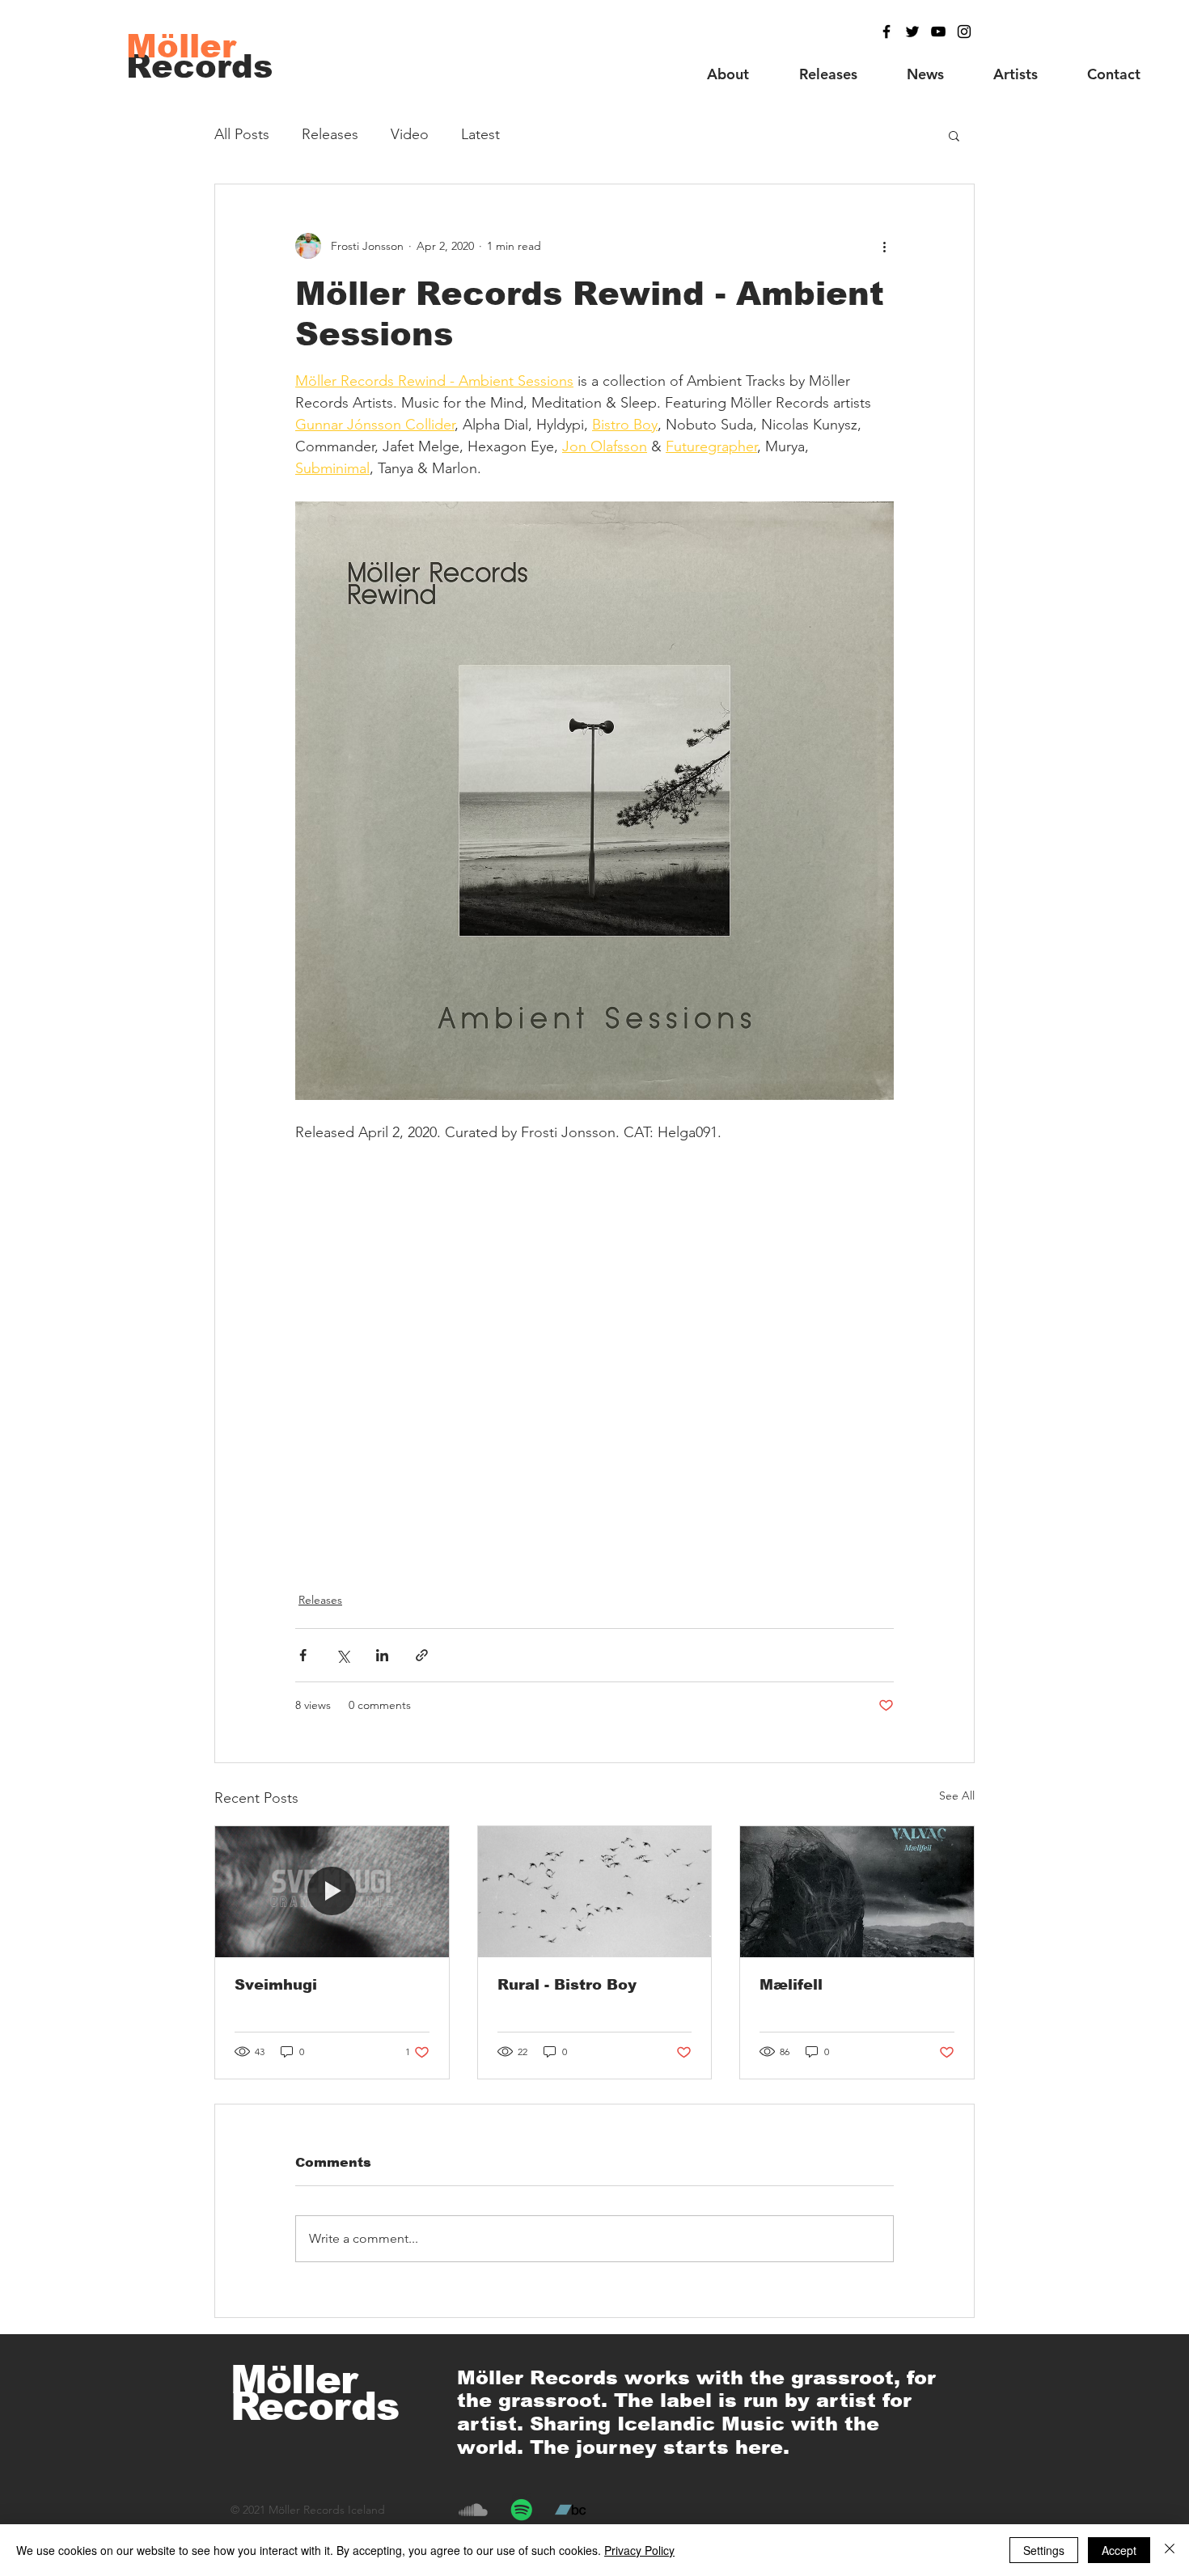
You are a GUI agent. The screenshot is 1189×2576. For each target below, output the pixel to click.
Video (410, 134)
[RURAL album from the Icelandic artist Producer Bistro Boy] (595, 1892)
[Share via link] (422, 1655)
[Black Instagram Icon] (964, 32)
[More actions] (884, 246)
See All (957, 1796)
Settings (1044, 2550)
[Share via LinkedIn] (382, 1655)
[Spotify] (522, 2510)
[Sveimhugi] (332, 1892)
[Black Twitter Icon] (912, 32)
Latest (480, 134)
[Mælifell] (857, 1892)
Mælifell (791, 1985)
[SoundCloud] (473, 2510)
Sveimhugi (276, 1985)
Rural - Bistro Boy (567, 1985)
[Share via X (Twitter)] (343, 1655)
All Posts (242, 134)
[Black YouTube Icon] (938, 32)
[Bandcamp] (570, 2510)
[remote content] (594, 1358)
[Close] (1170, 2550)
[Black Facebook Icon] (886, 32)
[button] (954, 135)
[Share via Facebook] (303, 1655)
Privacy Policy (639, 2550)
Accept (1119, 2550)
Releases (330, 134)
